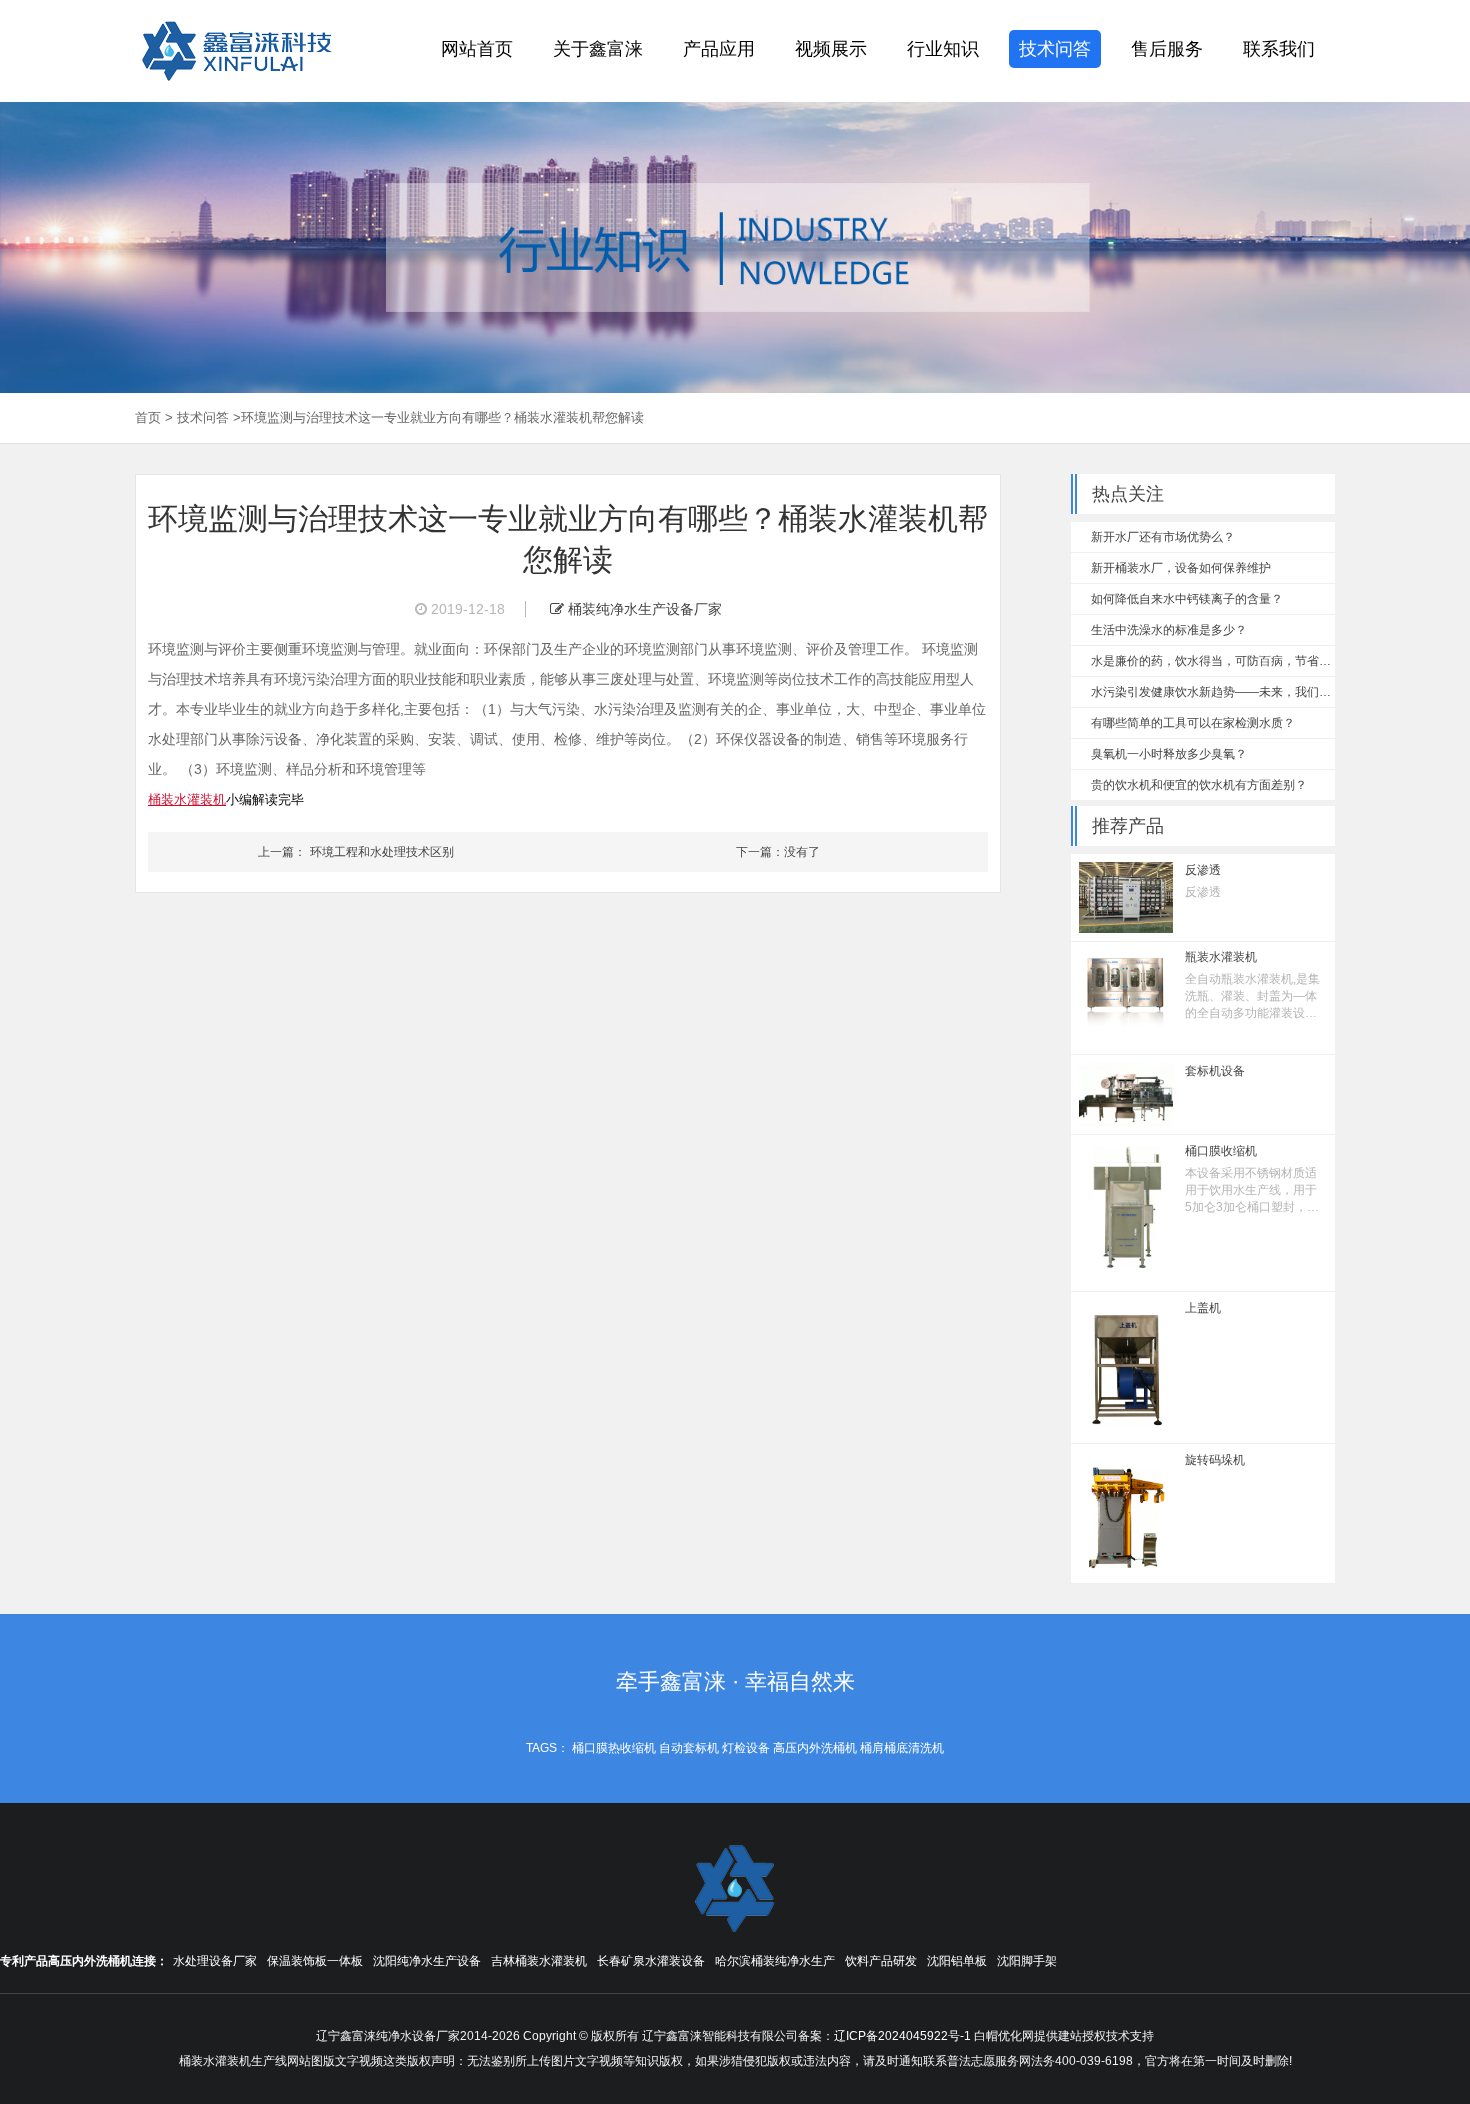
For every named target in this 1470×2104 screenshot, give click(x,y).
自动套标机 (689, 1748)
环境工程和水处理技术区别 (382, 852)
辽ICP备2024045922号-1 (902, 2036)
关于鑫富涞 (598, 49)
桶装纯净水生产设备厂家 (643, 609)
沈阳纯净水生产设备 (427, 1961)
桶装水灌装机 (187, 799)
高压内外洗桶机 (815, 1748)
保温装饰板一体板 (315, 1961)
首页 (148, 417)
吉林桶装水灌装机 (539, 1961)
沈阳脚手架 (1027, 1961)
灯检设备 (746, 1748)
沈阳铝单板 (957, 1961)
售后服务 (1167, 49)
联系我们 (1279, 49)
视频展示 (831, 49)
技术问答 (1055, 49)
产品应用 (719, 49)
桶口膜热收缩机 (614, 1748)
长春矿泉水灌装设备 (651, 1961)
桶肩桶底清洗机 (902, 1748)
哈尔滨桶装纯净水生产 (775, 1961)
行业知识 (943, 49)
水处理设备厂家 (215, 1961)
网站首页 (477, 49)
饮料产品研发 (881, 1961)
